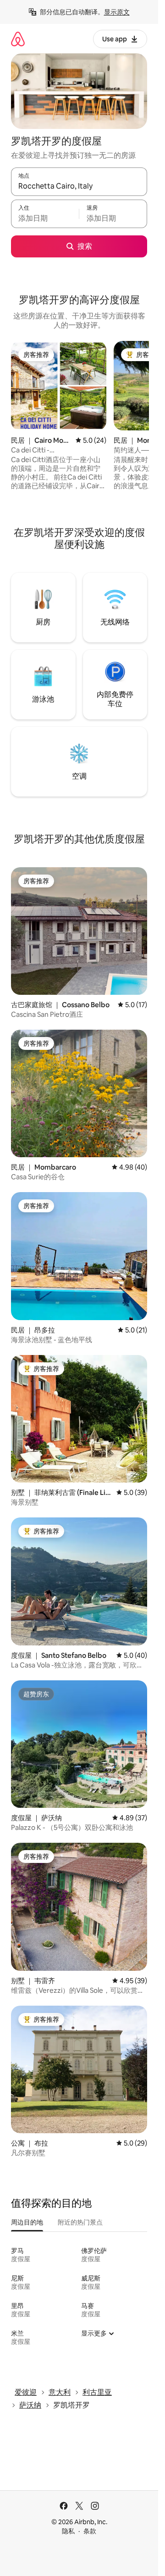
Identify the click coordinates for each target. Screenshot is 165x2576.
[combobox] (79, 186)
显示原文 (117, 12)
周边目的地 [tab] (27, 2222)
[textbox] (45, 218)
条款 (90, 2531)
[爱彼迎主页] (18, 39)
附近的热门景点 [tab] (80, 2222)
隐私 (68, 2531)
